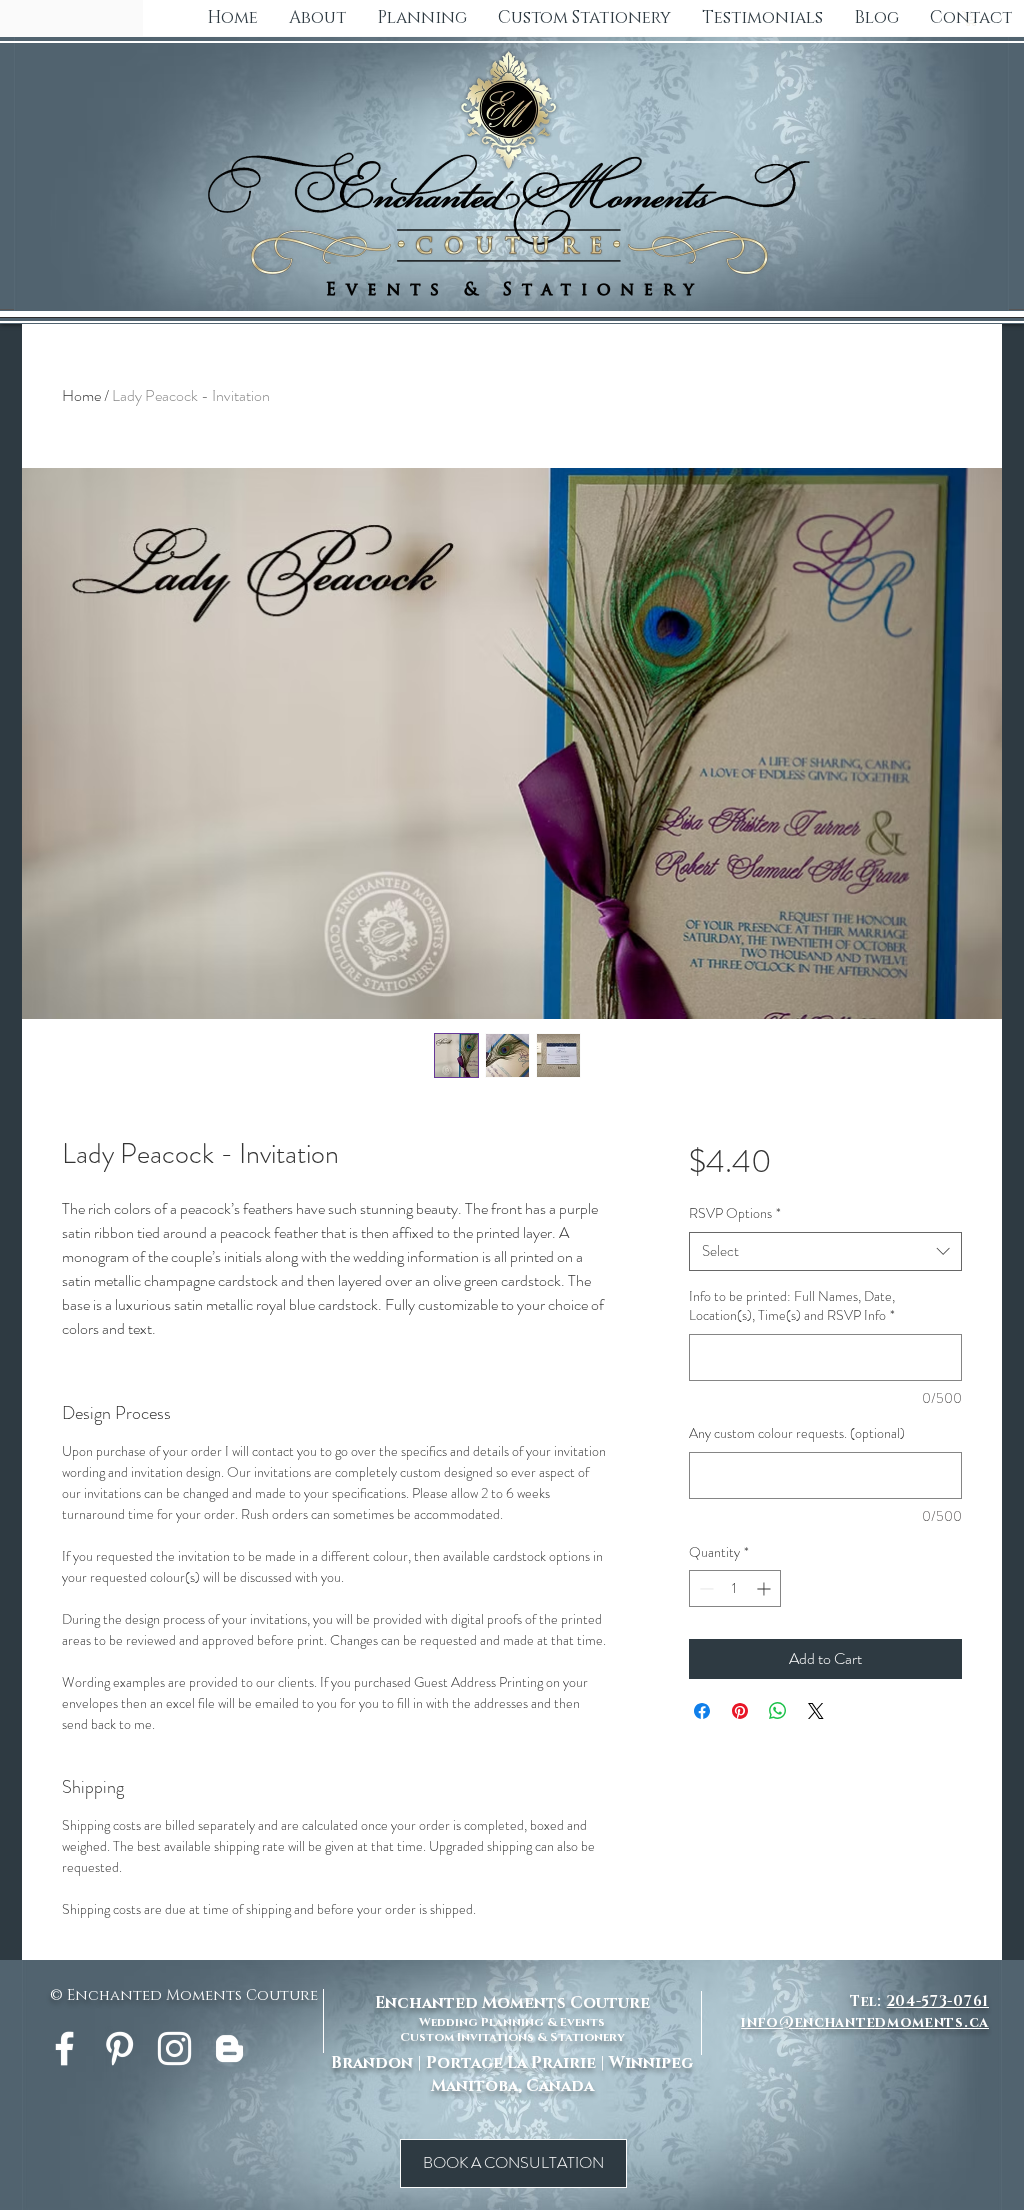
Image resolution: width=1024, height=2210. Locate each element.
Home (81, 395)
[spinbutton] (735, 1588)
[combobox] (825, 1251)
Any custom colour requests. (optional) (797, 1433)
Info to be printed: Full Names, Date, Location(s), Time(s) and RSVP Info (792, 1306)
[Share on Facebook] (702, 1711)
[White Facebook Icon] (64, 2048)
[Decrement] (704, 1588)
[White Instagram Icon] (174, 2048)
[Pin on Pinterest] (740, 1711)
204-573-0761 (938, 2001)
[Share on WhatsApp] (778, 1711)
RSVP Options (735, 1213)
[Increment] (765, 1588)
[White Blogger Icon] (229, 2048)
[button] (584, 18)
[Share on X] (816, 1711)
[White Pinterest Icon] (119, 2048)
